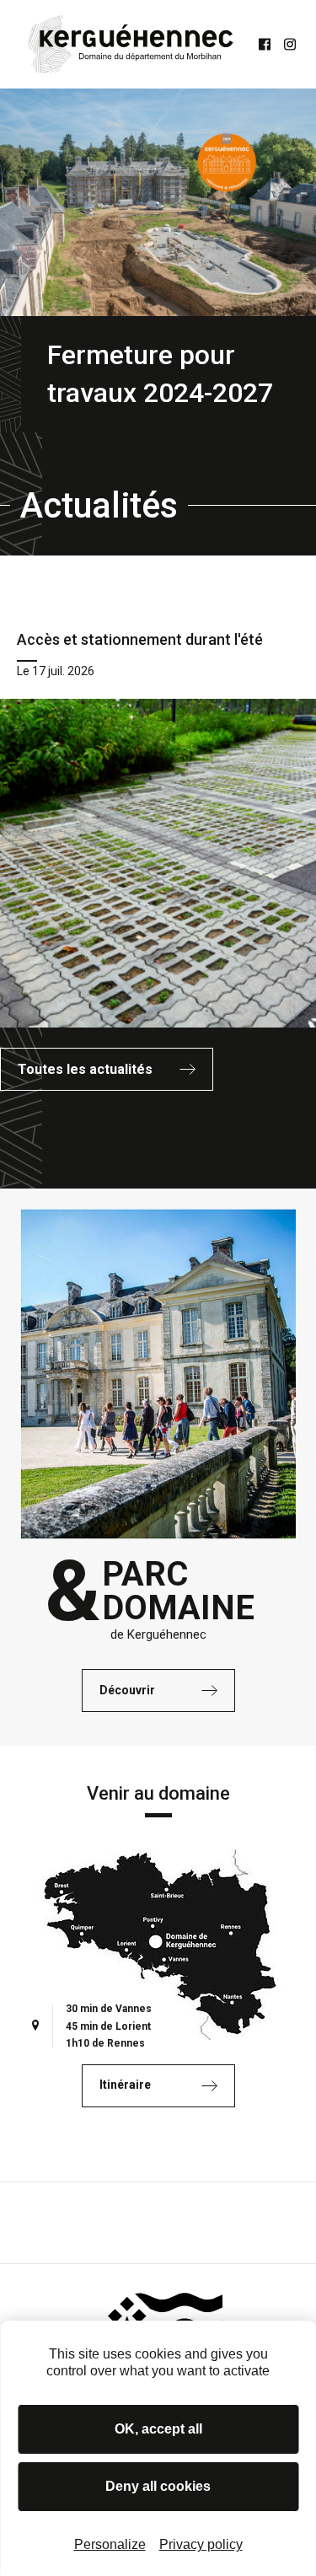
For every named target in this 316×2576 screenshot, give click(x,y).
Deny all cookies (158, 2486)
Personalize (110, 2544)
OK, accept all (158, 2429)
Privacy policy (201, 2544)
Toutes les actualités (85, 1069)
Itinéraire (125, 2085)
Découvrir (127, 1690)
